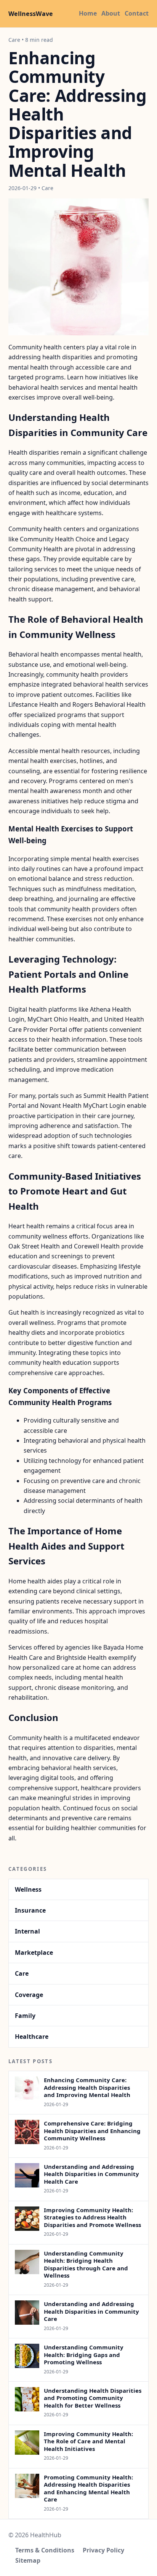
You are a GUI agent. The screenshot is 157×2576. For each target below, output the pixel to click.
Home (88, 13)
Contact (137, 13)
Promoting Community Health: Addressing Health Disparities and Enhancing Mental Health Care (88, 2488)
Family (25, 2016)
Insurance (30, 1910)
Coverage (29, 1995)
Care (22, 1973)
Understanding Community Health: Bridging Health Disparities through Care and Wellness (86, 2264)
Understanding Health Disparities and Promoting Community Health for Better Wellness (93, 2398)
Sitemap (28, 2560)
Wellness (28, 1889)
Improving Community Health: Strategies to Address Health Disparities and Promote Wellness (92, 2217)
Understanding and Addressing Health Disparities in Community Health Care (91, 2174)
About (111, 13)
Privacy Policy (103, 2550)
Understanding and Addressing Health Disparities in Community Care (91, 2311)
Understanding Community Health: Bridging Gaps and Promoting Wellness (84, 2355)
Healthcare (32, 2037)
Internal (27, 1931)
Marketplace (34, 1953)
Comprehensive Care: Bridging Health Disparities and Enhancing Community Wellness (92, 2131)
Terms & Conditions (45, 2550)
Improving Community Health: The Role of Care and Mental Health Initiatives (88, 2441)
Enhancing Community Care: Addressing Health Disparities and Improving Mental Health (87, 2087)
